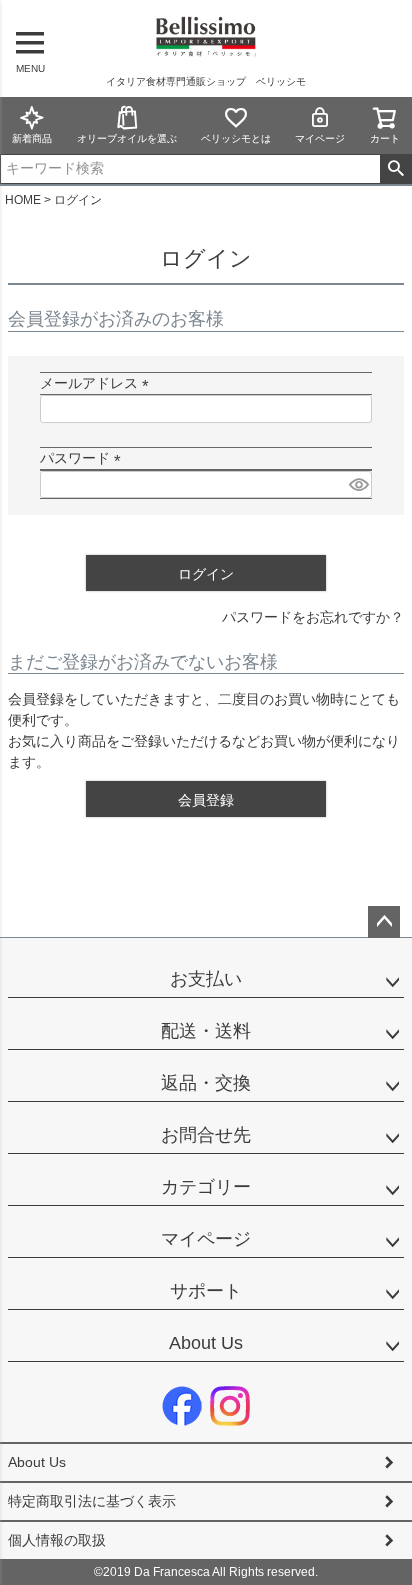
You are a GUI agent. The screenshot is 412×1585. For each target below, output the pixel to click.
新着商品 (32, 138)
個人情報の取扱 (57, 1540)
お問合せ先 (206, 1135)
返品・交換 (206, 1083)
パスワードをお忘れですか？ (313, 617)
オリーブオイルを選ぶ (127, 138)
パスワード (84, 458)
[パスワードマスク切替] (357, 485)
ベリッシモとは (236, 138)
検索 (395, 169)
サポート (206, 1291)
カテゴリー (206, 1187)
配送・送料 (206, 1031)
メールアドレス (98, 383)
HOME (23, 200)
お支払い (206, 979)
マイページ (320, 138)
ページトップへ (384, 922)
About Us (206, 1343)
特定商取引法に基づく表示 (92, 1501)
